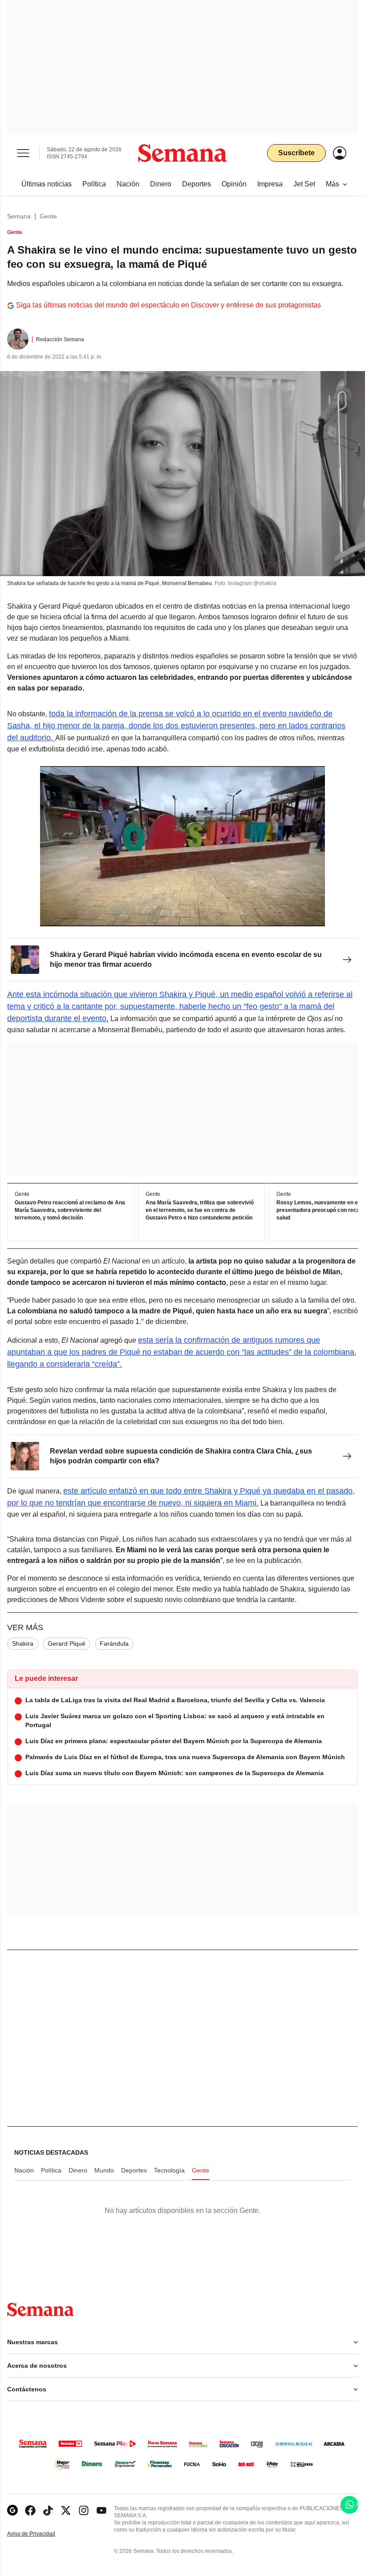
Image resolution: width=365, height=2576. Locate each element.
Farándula (114, 1643)
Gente (48, 216)
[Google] (12, 2510)
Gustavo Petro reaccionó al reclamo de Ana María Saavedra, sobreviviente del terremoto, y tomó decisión (70, 1211)
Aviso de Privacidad (41, 2534)
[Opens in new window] (30, 2510)
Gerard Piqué (67, 1643)
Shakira (23, 1643)
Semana (19, 216)
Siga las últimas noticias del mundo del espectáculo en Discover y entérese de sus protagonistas (168, 305)
